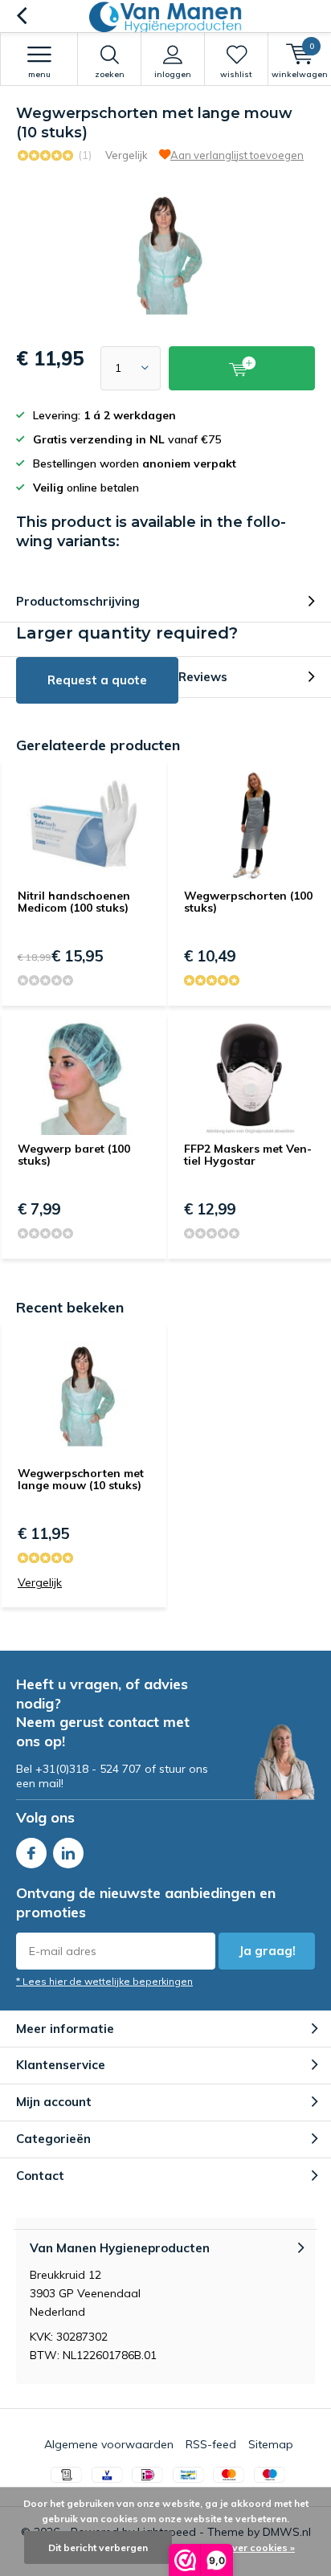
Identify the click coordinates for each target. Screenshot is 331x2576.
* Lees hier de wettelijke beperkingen (104, 1981)
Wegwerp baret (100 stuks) (74, 1155)
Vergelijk (127, 155)
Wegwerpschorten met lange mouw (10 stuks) (81, 1480)
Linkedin (68, 1853)
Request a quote (97, 680)
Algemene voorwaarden (109, 2444)
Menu (39, 74)
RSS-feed (211, 2444)
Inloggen (173, 74)
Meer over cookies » (247, 2547)
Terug (21, 16)
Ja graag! (267, 1951)
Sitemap (271, 2444)
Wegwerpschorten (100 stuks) (248, 902)
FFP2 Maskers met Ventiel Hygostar (248, 1155)
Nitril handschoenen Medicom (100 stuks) (74, 902)
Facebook (31, 1853)
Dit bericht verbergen (98, 2547)
